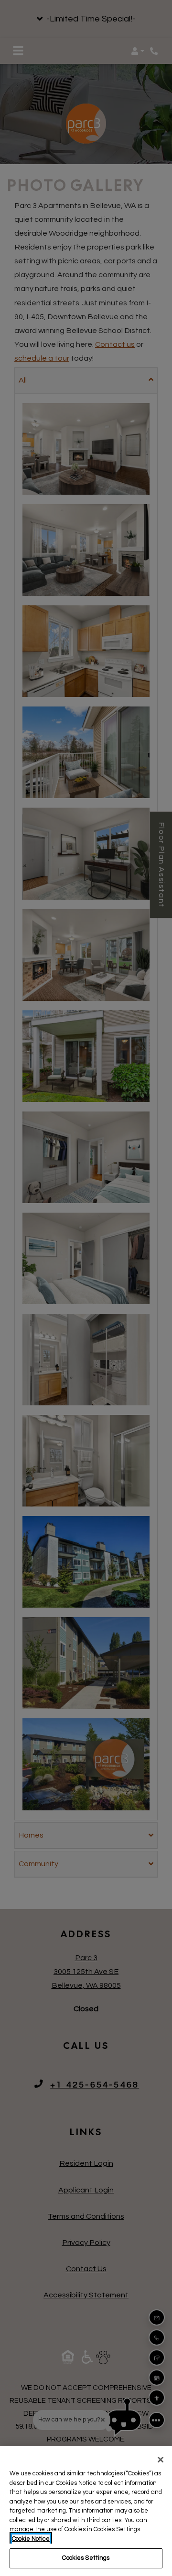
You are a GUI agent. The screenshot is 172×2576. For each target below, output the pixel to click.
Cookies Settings (86, 2558)
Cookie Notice (31, 2539)
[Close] (161, 2460)
